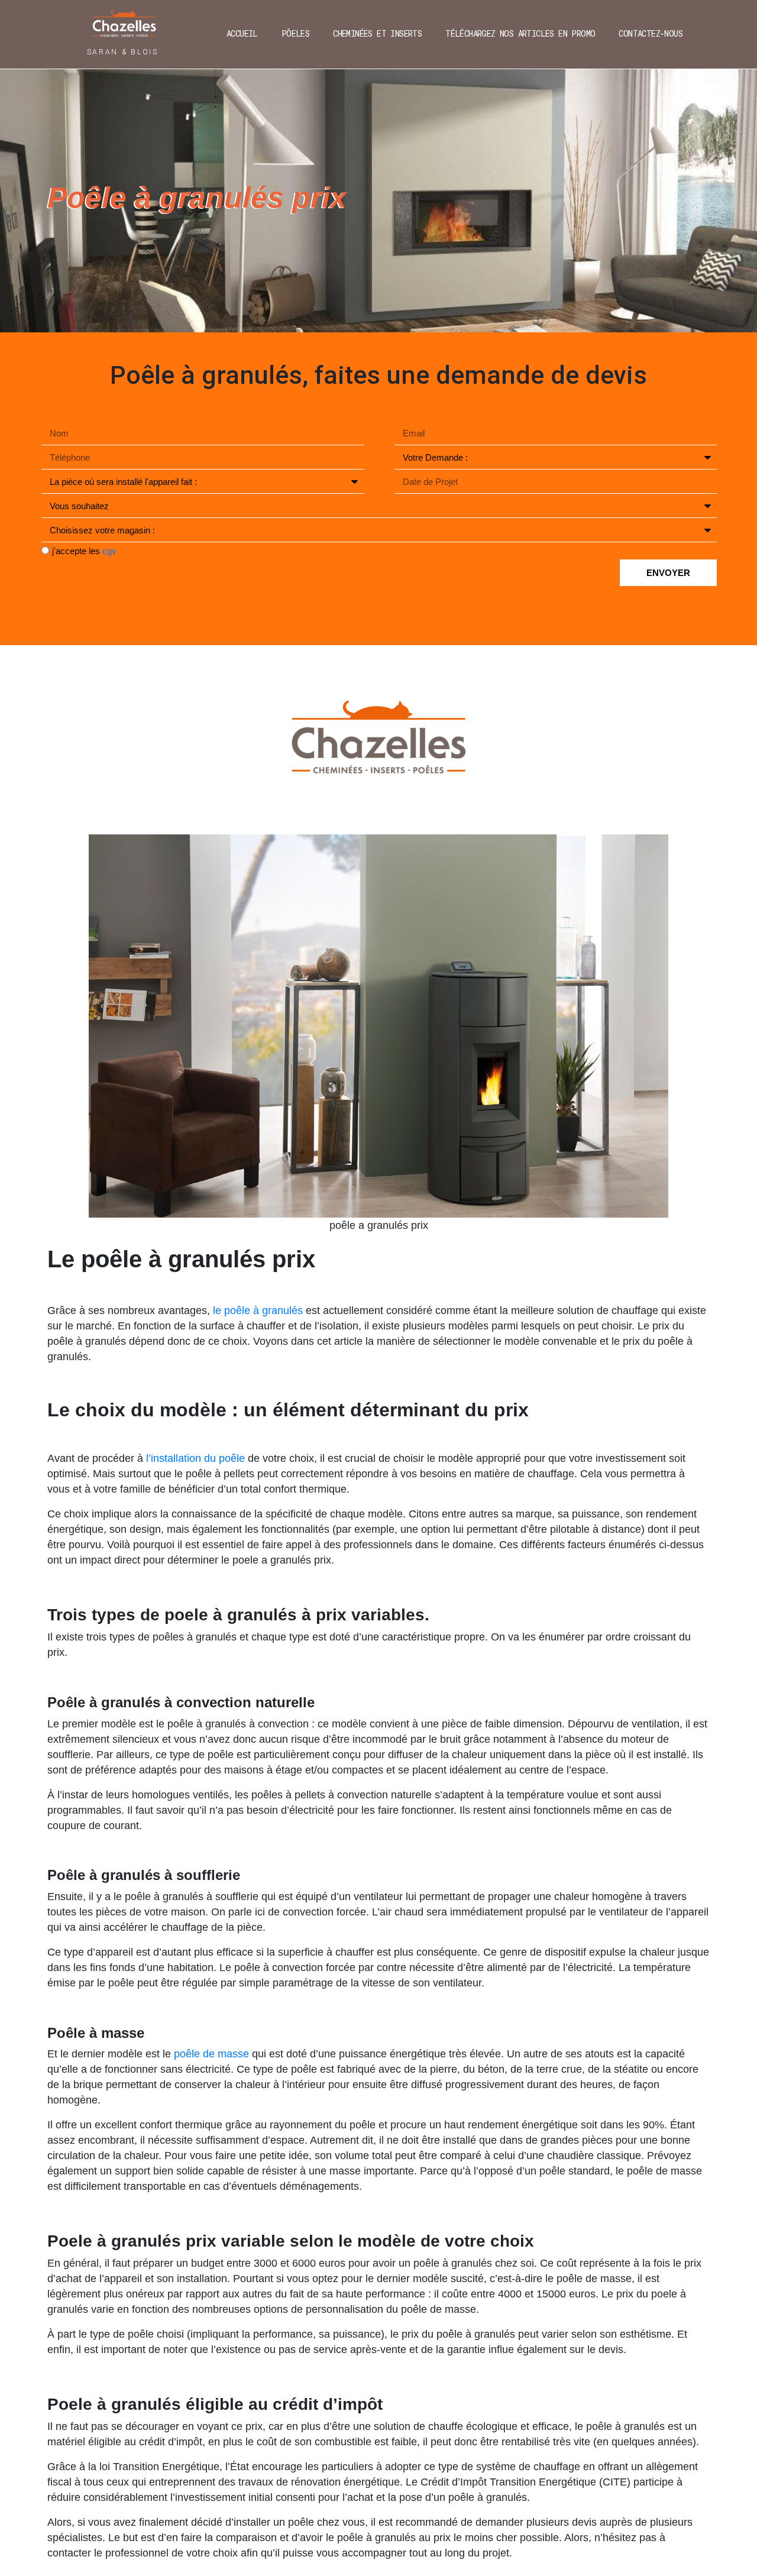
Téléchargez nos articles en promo (520, 33)
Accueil (242, 33)
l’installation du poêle (195, 1458)
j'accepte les (84, 551)
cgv (109, 551)
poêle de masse (211, 2054)
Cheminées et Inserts (377, 33)
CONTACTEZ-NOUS (651, 33)
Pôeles (295, 33)
